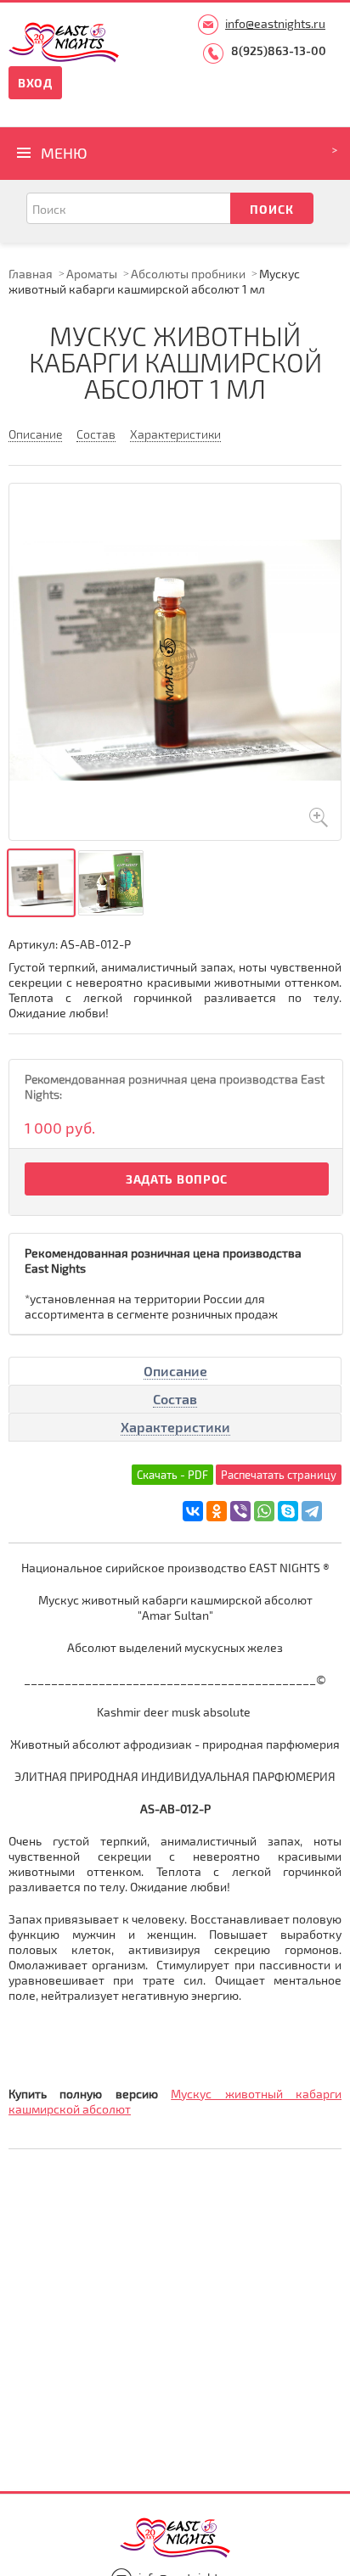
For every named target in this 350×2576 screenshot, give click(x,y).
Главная (31, 274)
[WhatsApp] (264, 1511)
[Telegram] (312, 1511)
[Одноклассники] (217, 1511)
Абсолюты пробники (188, 274)
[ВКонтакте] (193, 1511)
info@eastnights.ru (275, 23)
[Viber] (240, 1511)
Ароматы (92, 274)
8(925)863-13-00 (279, 50)
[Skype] (288, 1511)
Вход (35, 83)
